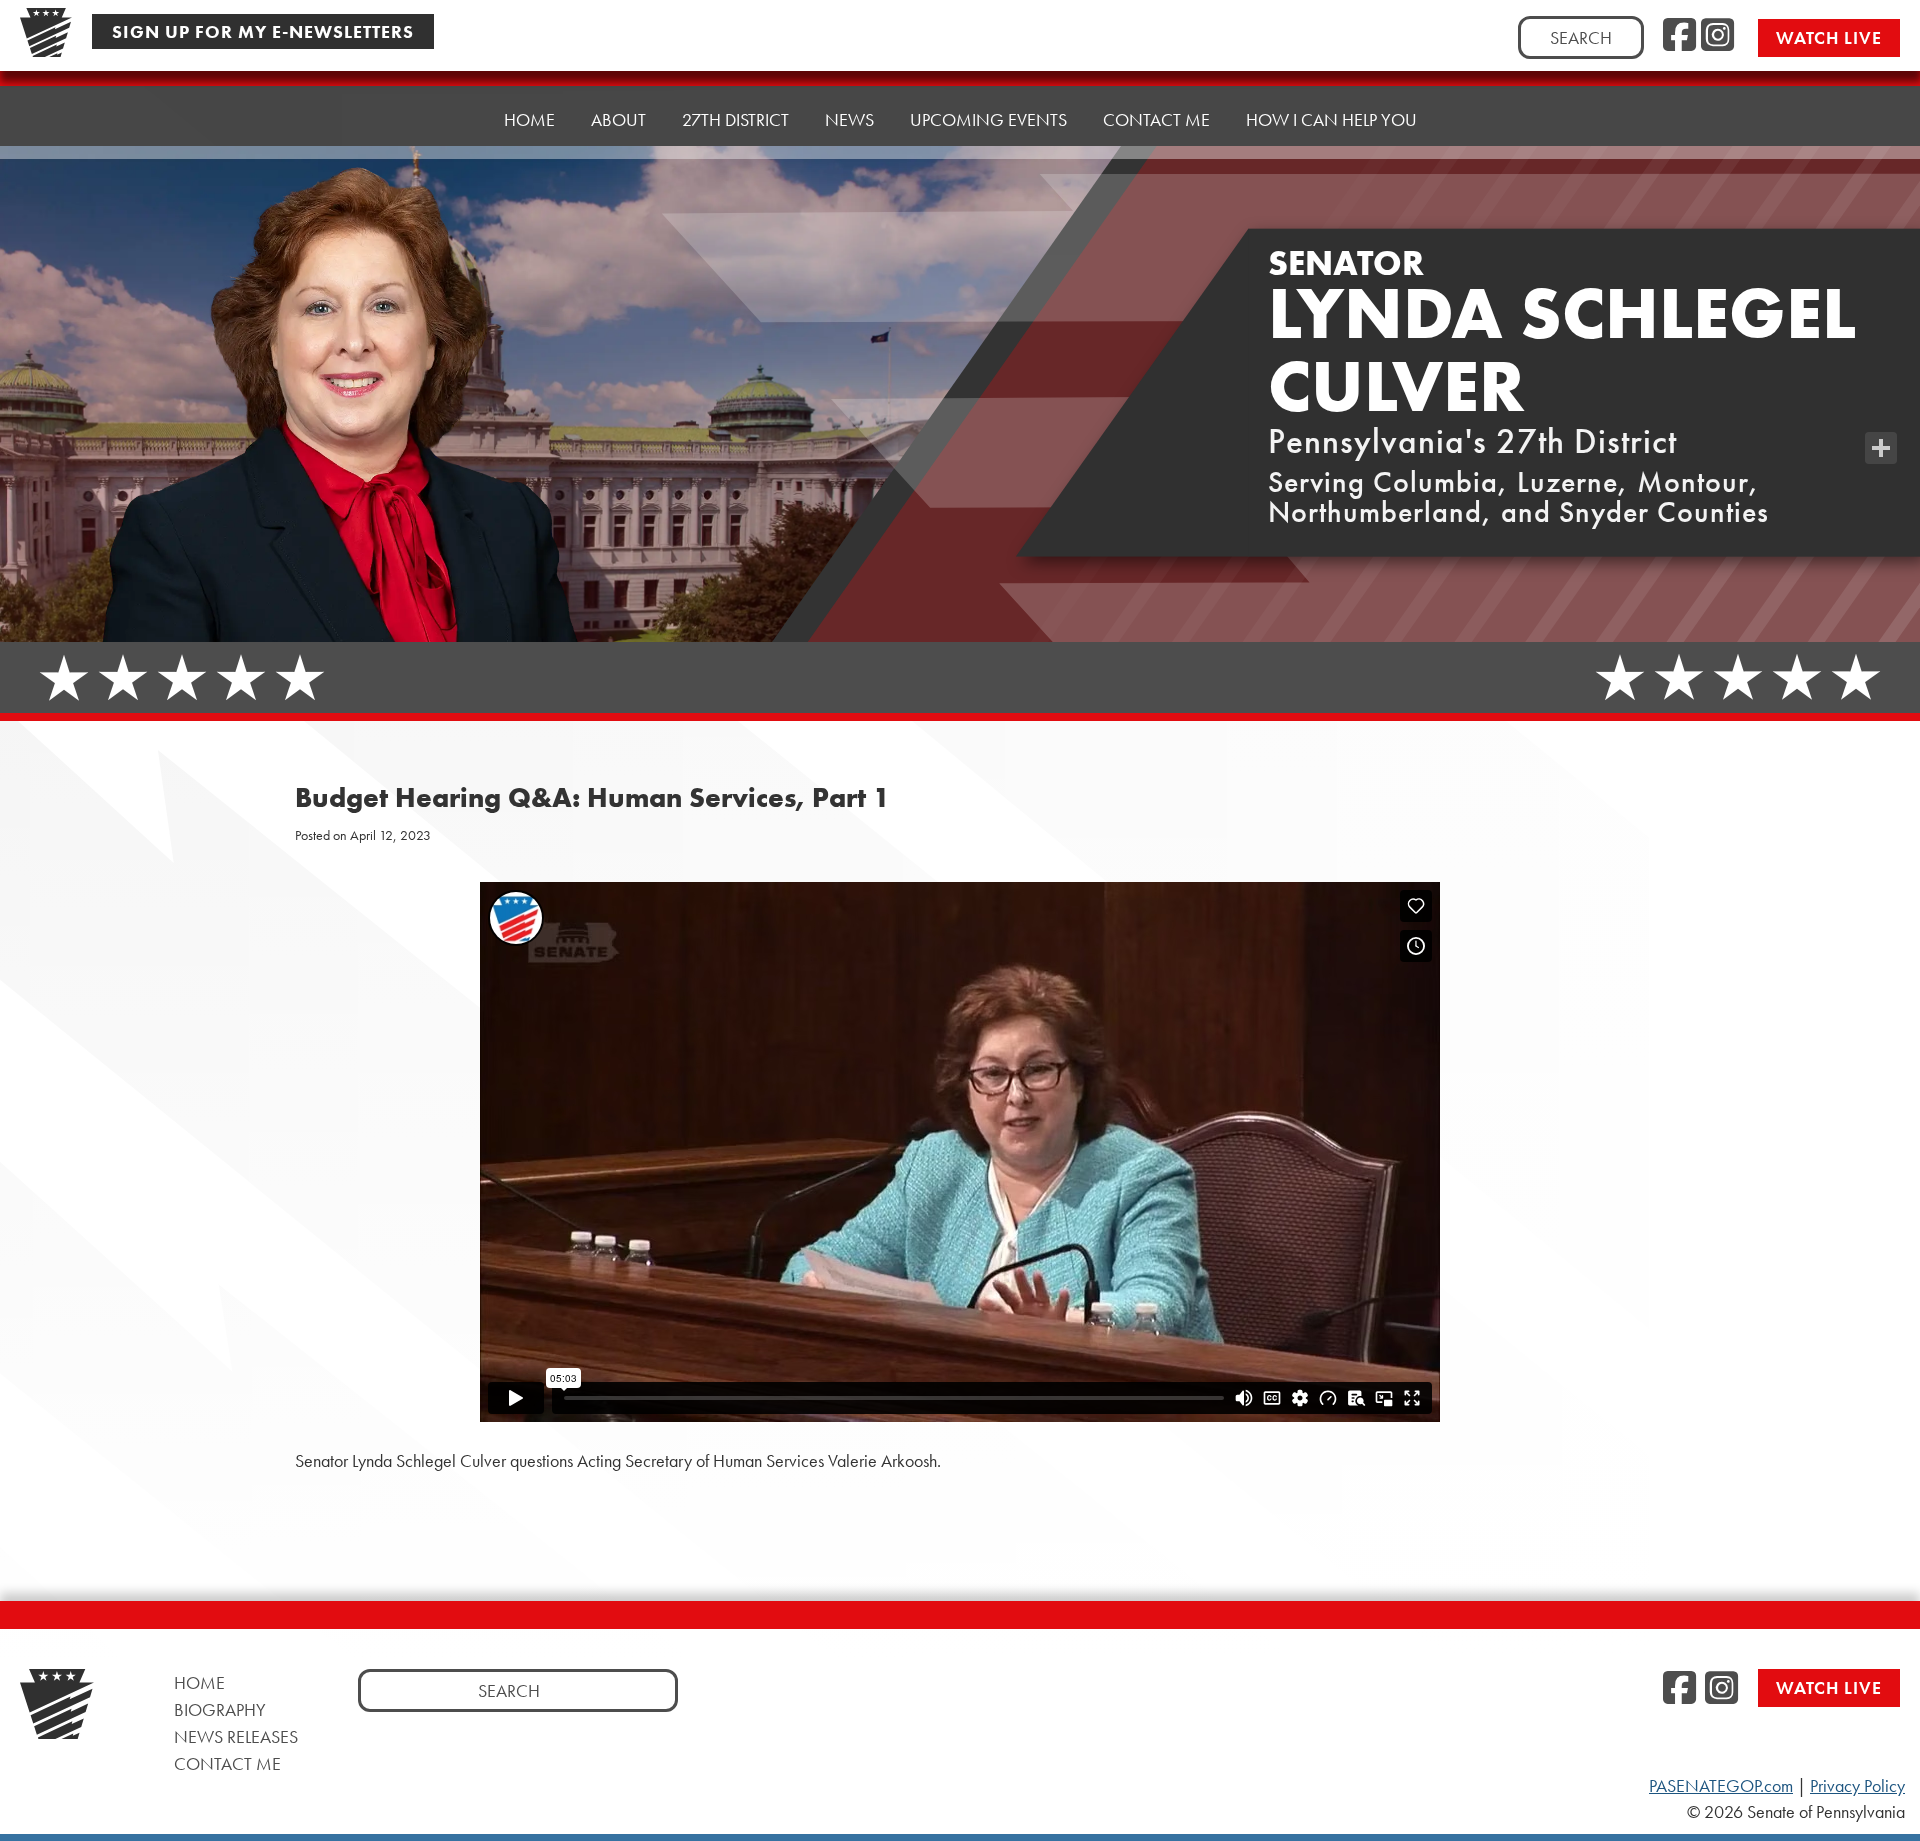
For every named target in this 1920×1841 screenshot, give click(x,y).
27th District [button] (735, 119)
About (618, 119)
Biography (220, 1709)
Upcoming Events (988, 119)
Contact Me (1156, 119)
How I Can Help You (1331, 119)
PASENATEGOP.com (1721, 1786)
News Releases (236, 1736)
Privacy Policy (1857, 1786)
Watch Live (1829, 37)
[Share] (1881, 448)
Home (529, 119)
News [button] (849, 119)
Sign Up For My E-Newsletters (263, 31)
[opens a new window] (1881, 408)
